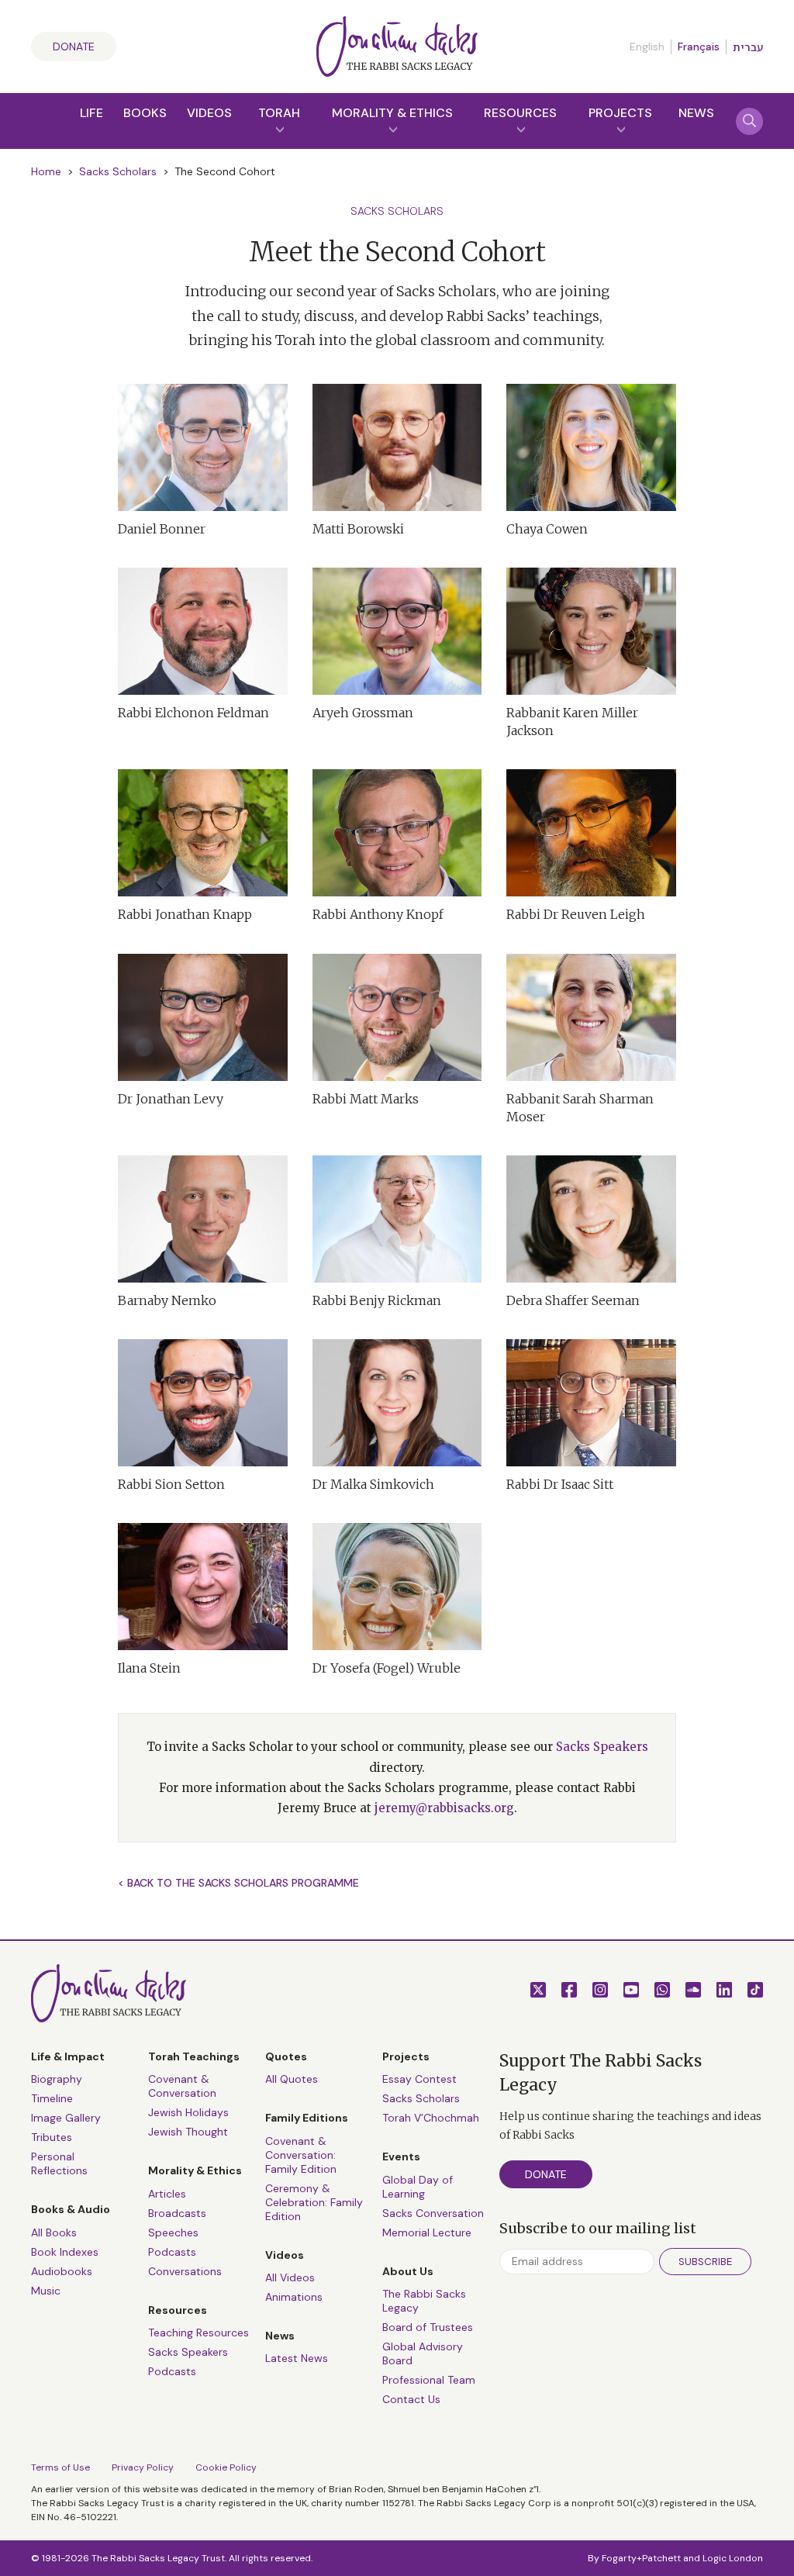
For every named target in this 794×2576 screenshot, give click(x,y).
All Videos (290, 2277)
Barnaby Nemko (167, 1300)
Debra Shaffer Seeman (573, 1300)
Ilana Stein (149, 1668)
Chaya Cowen (547, 529)
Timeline (52, 2098)
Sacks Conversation (433, 2213)
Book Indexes (65, 2252)
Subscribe (705, 2262)
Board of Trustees (428, 2327)
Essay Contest (419, 2079)
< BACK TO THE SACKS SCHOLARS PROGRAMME (238, 1883)
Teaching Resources (198, 2333)
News (696, 113)
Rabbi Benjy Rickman (377, 1300)
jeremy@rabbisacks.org (444, 1808)
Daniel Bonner (162, 529)
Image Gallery (66, 2118)
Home (46, 171)
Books (145, 113)
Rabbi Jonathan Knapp (185, 914)
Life (91, 113)
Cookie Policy (226, 2467)
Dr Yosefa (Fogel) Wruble (387, 1668)
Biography (57, 2079)
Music (46, 2291)
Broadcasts (177, 2213)
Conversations (185, 2271)
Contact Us (411, 2399)
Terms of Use (60, 2467)
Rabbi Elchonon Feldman (193, 713)
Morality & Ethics (392, 113)
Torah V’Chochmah (431, 2118)
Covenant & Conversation (182, 2086)
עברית (748, 47)
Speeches (173, 2232)
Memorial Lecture (427, 2232)
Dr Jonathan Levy (171, 1099)
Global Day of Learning (418, 2187)
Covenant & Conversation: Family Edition (301, 2155)
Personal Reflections (59, 2163)
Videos (209, 113)
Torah (279, 113)
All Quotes (292, 2079)
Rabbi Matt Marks (366, 1099)
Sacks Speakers (602, 1747)
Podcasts (172, 2252)
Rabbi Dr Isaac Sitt (560, 1484)
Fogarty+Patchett (641, 2558)
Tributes (52, 2137)
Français (699, 47)
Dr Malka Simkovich (373, 1484)
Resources (520, 113)
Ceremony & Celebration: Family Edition (314, 2202)
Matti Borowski (358, 529)
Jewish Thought (188, 2132)
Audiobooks (62, 2271)
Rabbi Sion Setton (171, 1484)
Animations (294, 2297)
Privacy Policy (143, 2467)
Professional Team (429, 2380)
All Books (54, 2232)
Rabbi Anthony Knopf (378, 914)
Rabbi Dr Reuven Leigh (576, 914)
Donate (74, 47)
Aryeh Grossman (363, 713)
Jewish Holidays (188, 2112)
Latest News (297, 2358)
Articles (167, 2194)
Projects (620, 113)
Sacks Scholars (118, 171)
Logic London (733, 2558)
